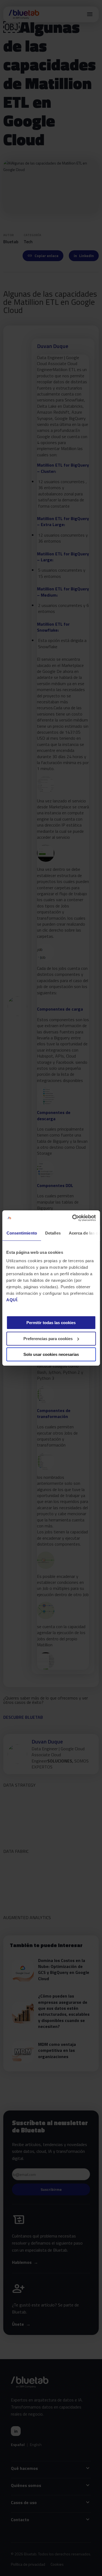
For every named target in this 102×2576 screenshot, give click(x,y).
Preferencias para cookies (48, 1339)
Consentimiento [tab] (21, 1233)
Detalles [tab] (53, 1233)
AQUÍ (12, 1300)
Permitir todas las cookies (51, 1323)
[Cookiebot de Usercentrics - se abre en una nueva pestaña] (73, 1218)
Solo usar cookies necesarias (51, 1354)
